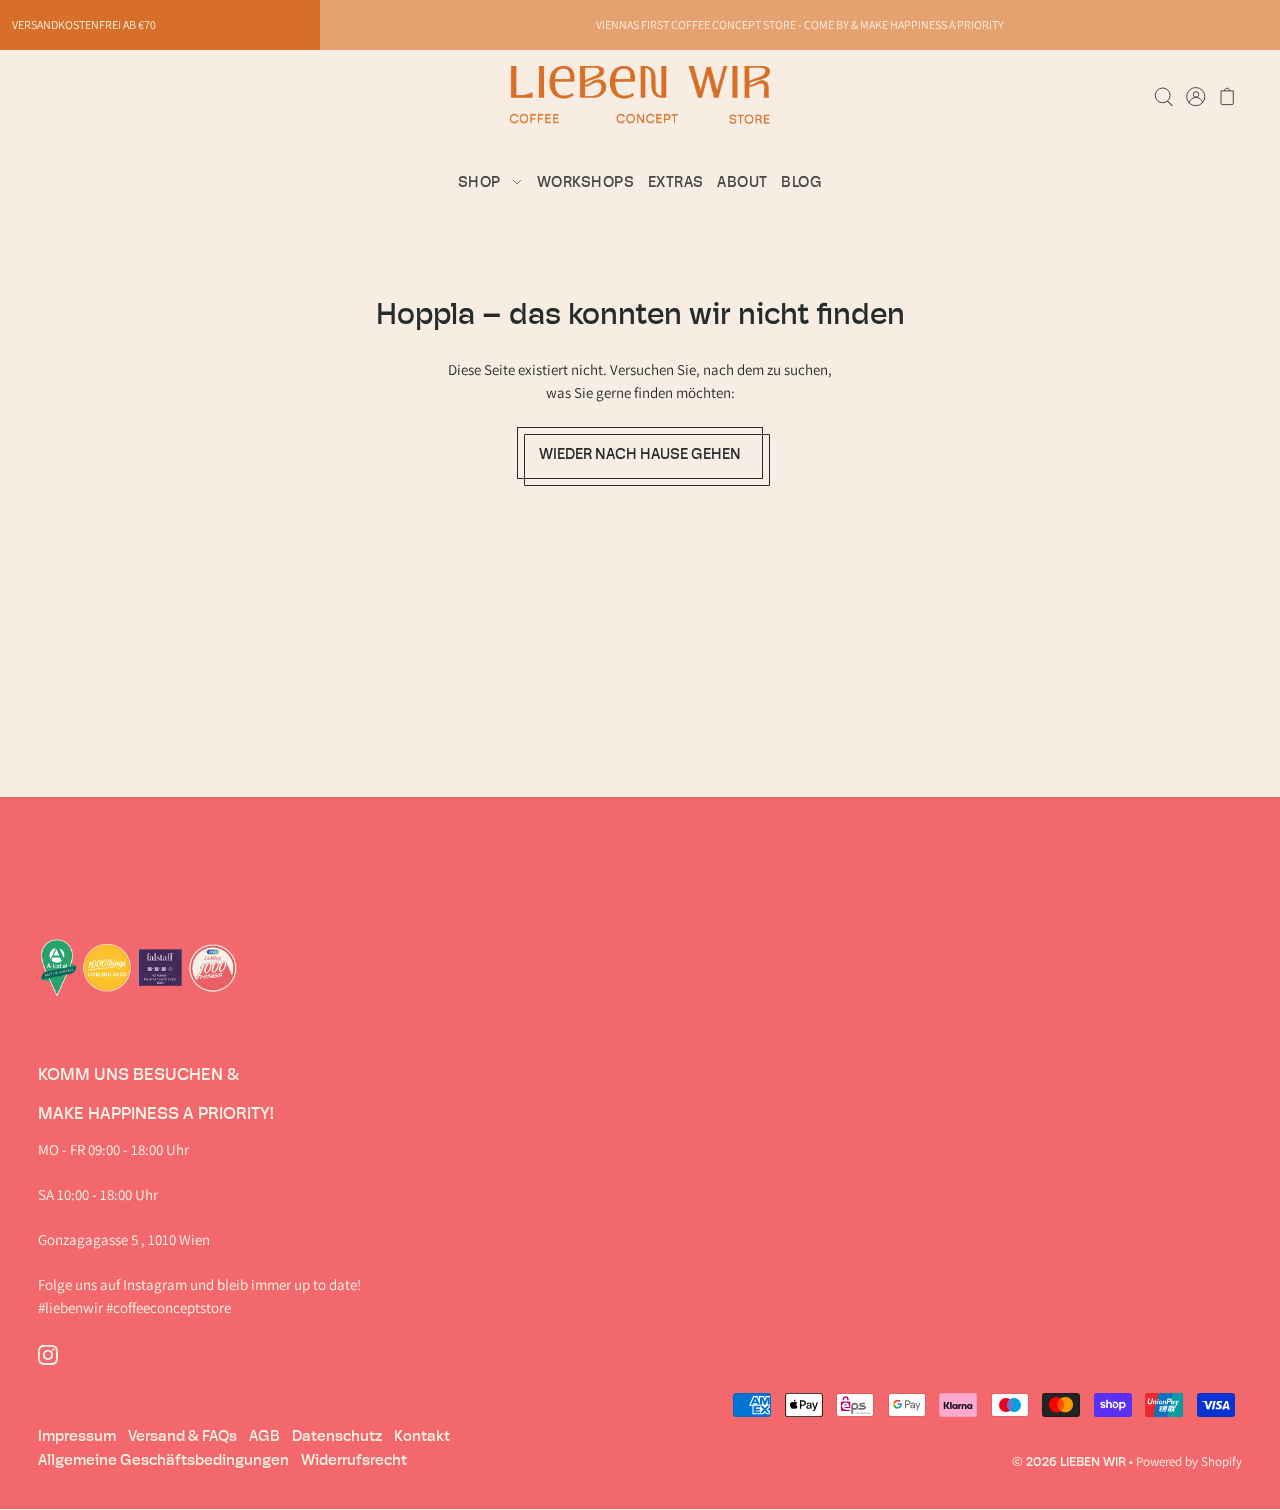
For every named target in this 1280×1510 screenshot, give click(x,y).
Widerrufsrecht (354, 1460)
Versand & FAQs (182, 1436)
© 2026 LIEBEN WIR (1069, 1461)
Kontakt (422, 1436)
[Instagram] (48, 1353)
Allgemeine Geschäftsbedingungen (163, 1460)
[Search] (1163, 95)
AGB (264, 1436)
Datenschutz (337, 1436)
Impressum (77, 1436)
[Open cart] (1227, 95)
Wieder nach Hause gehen (640, 453)
